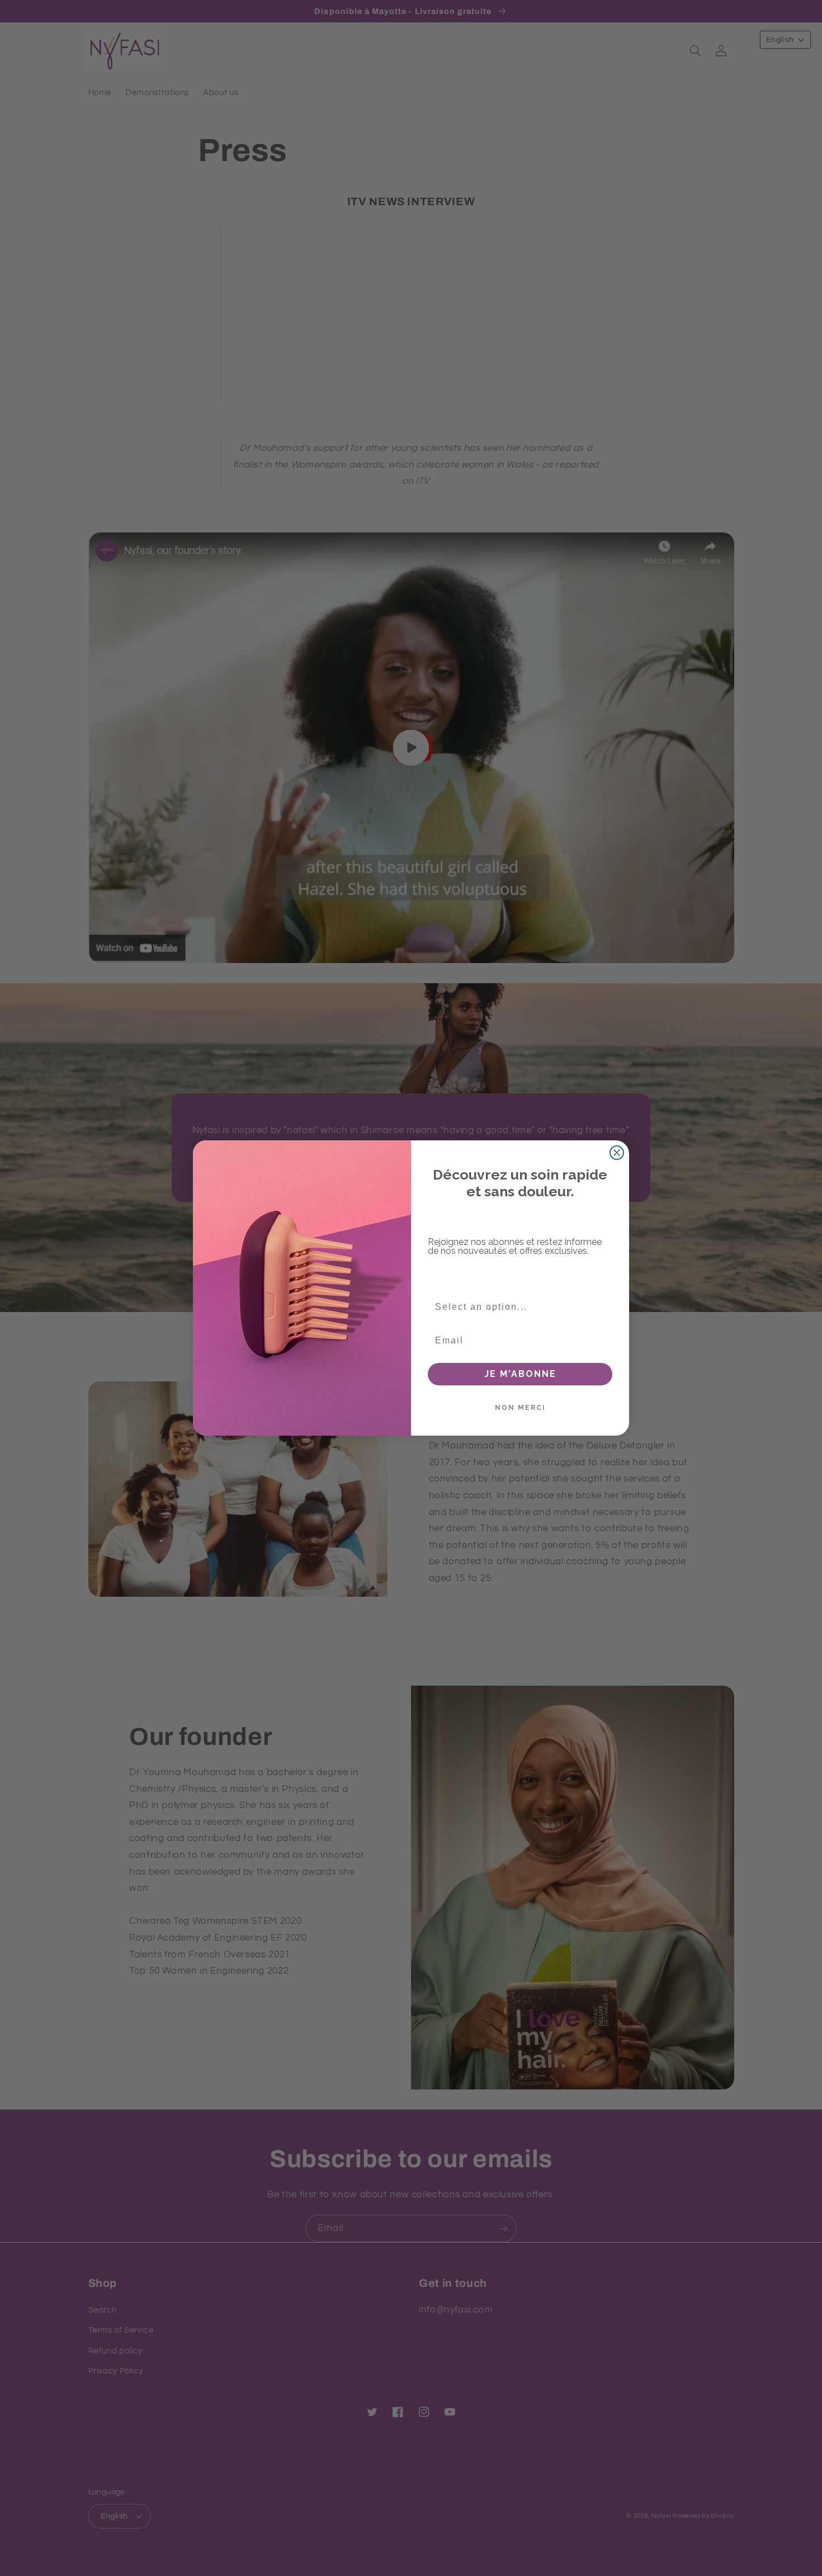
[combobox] (517, 1307)
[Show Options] (604, 1307)
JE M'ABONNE (520, 1374)
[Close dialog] (617, 1153)
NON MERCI (520, 1408)
